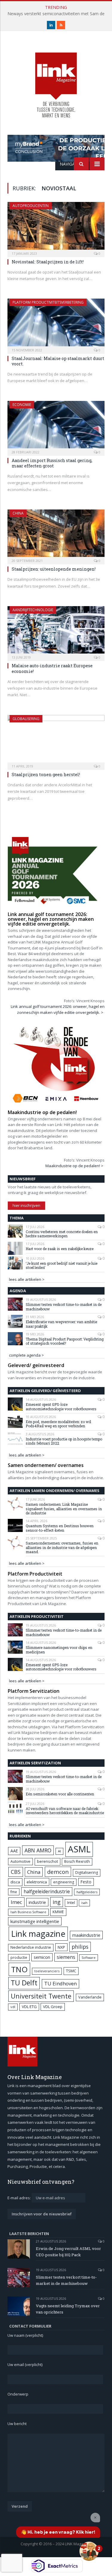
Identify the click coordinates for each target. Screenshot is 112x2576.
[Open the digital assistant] (89, 2551)
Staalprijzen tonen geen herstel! (46, 775)
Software (89, 1958)
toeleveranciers (47, 1971)
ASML (79, 1849)
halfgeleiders (87, 1892)
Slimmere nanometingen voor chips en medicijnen (59, 1650)
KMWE (58, 1912)
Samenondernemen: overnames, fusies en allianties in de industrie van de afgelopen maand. (62, 1547)
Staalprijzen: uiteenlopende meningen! (54, 569)
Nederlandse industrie (31, 1947)
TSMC (71, 1971)
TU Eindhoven (60, 1983)
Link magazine (38, 1934)
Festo (86, 1882)
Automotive (20, 1861)
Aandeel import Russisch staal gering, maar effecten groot (52, 463)
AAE (14, 1851)
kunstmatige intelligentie (35, 1921)
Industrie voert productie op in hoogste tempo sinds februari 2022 (64, 1441)
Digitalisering (87, 1872)
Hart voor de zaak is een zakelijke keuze (60, 1249)
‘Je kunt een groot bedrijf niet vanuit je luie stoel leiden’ (62, 1265)
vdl (13, 2007)
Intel (71, 1903)
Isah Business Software (28, 1912)
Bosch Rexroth (77, 1861)
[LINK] (56, 79)
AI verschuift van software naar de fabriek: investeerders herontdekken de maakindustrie (65, 1811)
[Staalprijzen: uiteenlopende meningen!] (56, 535)
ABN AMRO (38, 1850)
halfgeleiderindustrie (47, 1891)
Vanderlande (90, 1997)
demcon (58, 1872)
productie (19, 1957)
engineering (64, 1882)
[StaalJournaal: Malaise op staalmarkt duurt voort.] (56, 324)
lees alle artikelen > (27, 1279)
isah (84, 1903)
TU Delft (24, 1983)
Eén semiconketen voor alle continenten (60, 1794)
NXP (61, 1947)
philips (80, 1947)
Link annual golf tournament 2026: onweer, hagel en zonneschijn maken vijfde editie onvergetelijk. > (58, 1009)
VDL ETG (29, 2007)
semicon (42, 1957)
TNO (19, 1969)
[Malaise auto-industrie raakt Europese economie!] (56, 632)
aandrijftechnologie (33, 610)
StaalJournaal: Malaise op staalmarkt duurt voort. (58, 361)
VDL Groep (53, 2007)
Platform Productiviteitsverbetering (48, 302)
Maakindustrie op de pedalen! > (74, 1166)
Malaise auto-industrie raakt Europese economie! (52, 668)
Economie (22, 405)
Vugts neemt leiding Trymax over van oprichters (68, 2309)
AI (59, 1851)
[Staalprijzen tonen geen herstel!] (56, 740)
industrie (37, 1902)
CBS (16, 1872)
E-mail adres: (20, 2198)
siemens (66, 1957)
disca (15, 1882)
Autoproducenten (31, 206)
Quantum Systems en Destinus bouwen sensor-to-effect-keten (60, 1528)
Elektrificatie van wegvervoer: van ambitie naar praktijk (61, 1324)
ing (57, 1902)
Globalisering (26, 719)
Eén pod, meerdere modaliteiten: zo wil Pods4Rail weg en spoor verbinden (58, 1424)
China (18, 513)
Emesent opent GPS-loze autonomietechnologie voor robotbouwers (61, 1407)
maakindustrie (86, 1935)
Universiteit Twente (41, 1996)
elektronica (37, 1882)
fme (14, 1892)
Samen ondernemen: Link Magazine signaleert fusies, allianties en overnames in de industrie (64, 1509)
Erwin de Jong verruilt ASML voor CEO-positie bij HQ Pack (68, 2252)
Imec (16, 1902)
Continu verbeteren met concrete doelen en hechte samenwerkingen (62, 1234)
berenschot (47, 1861)
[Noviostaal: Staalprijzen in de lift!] (56, 227)
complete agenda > (26, 1355)
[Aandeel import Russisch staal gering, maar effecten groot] (56, 426)
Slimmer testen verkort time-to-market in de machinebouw (64, 1307)
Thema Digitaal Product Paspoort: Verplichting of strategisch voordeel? (65, 1341)
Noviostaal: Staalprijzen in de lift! (48, 262)
